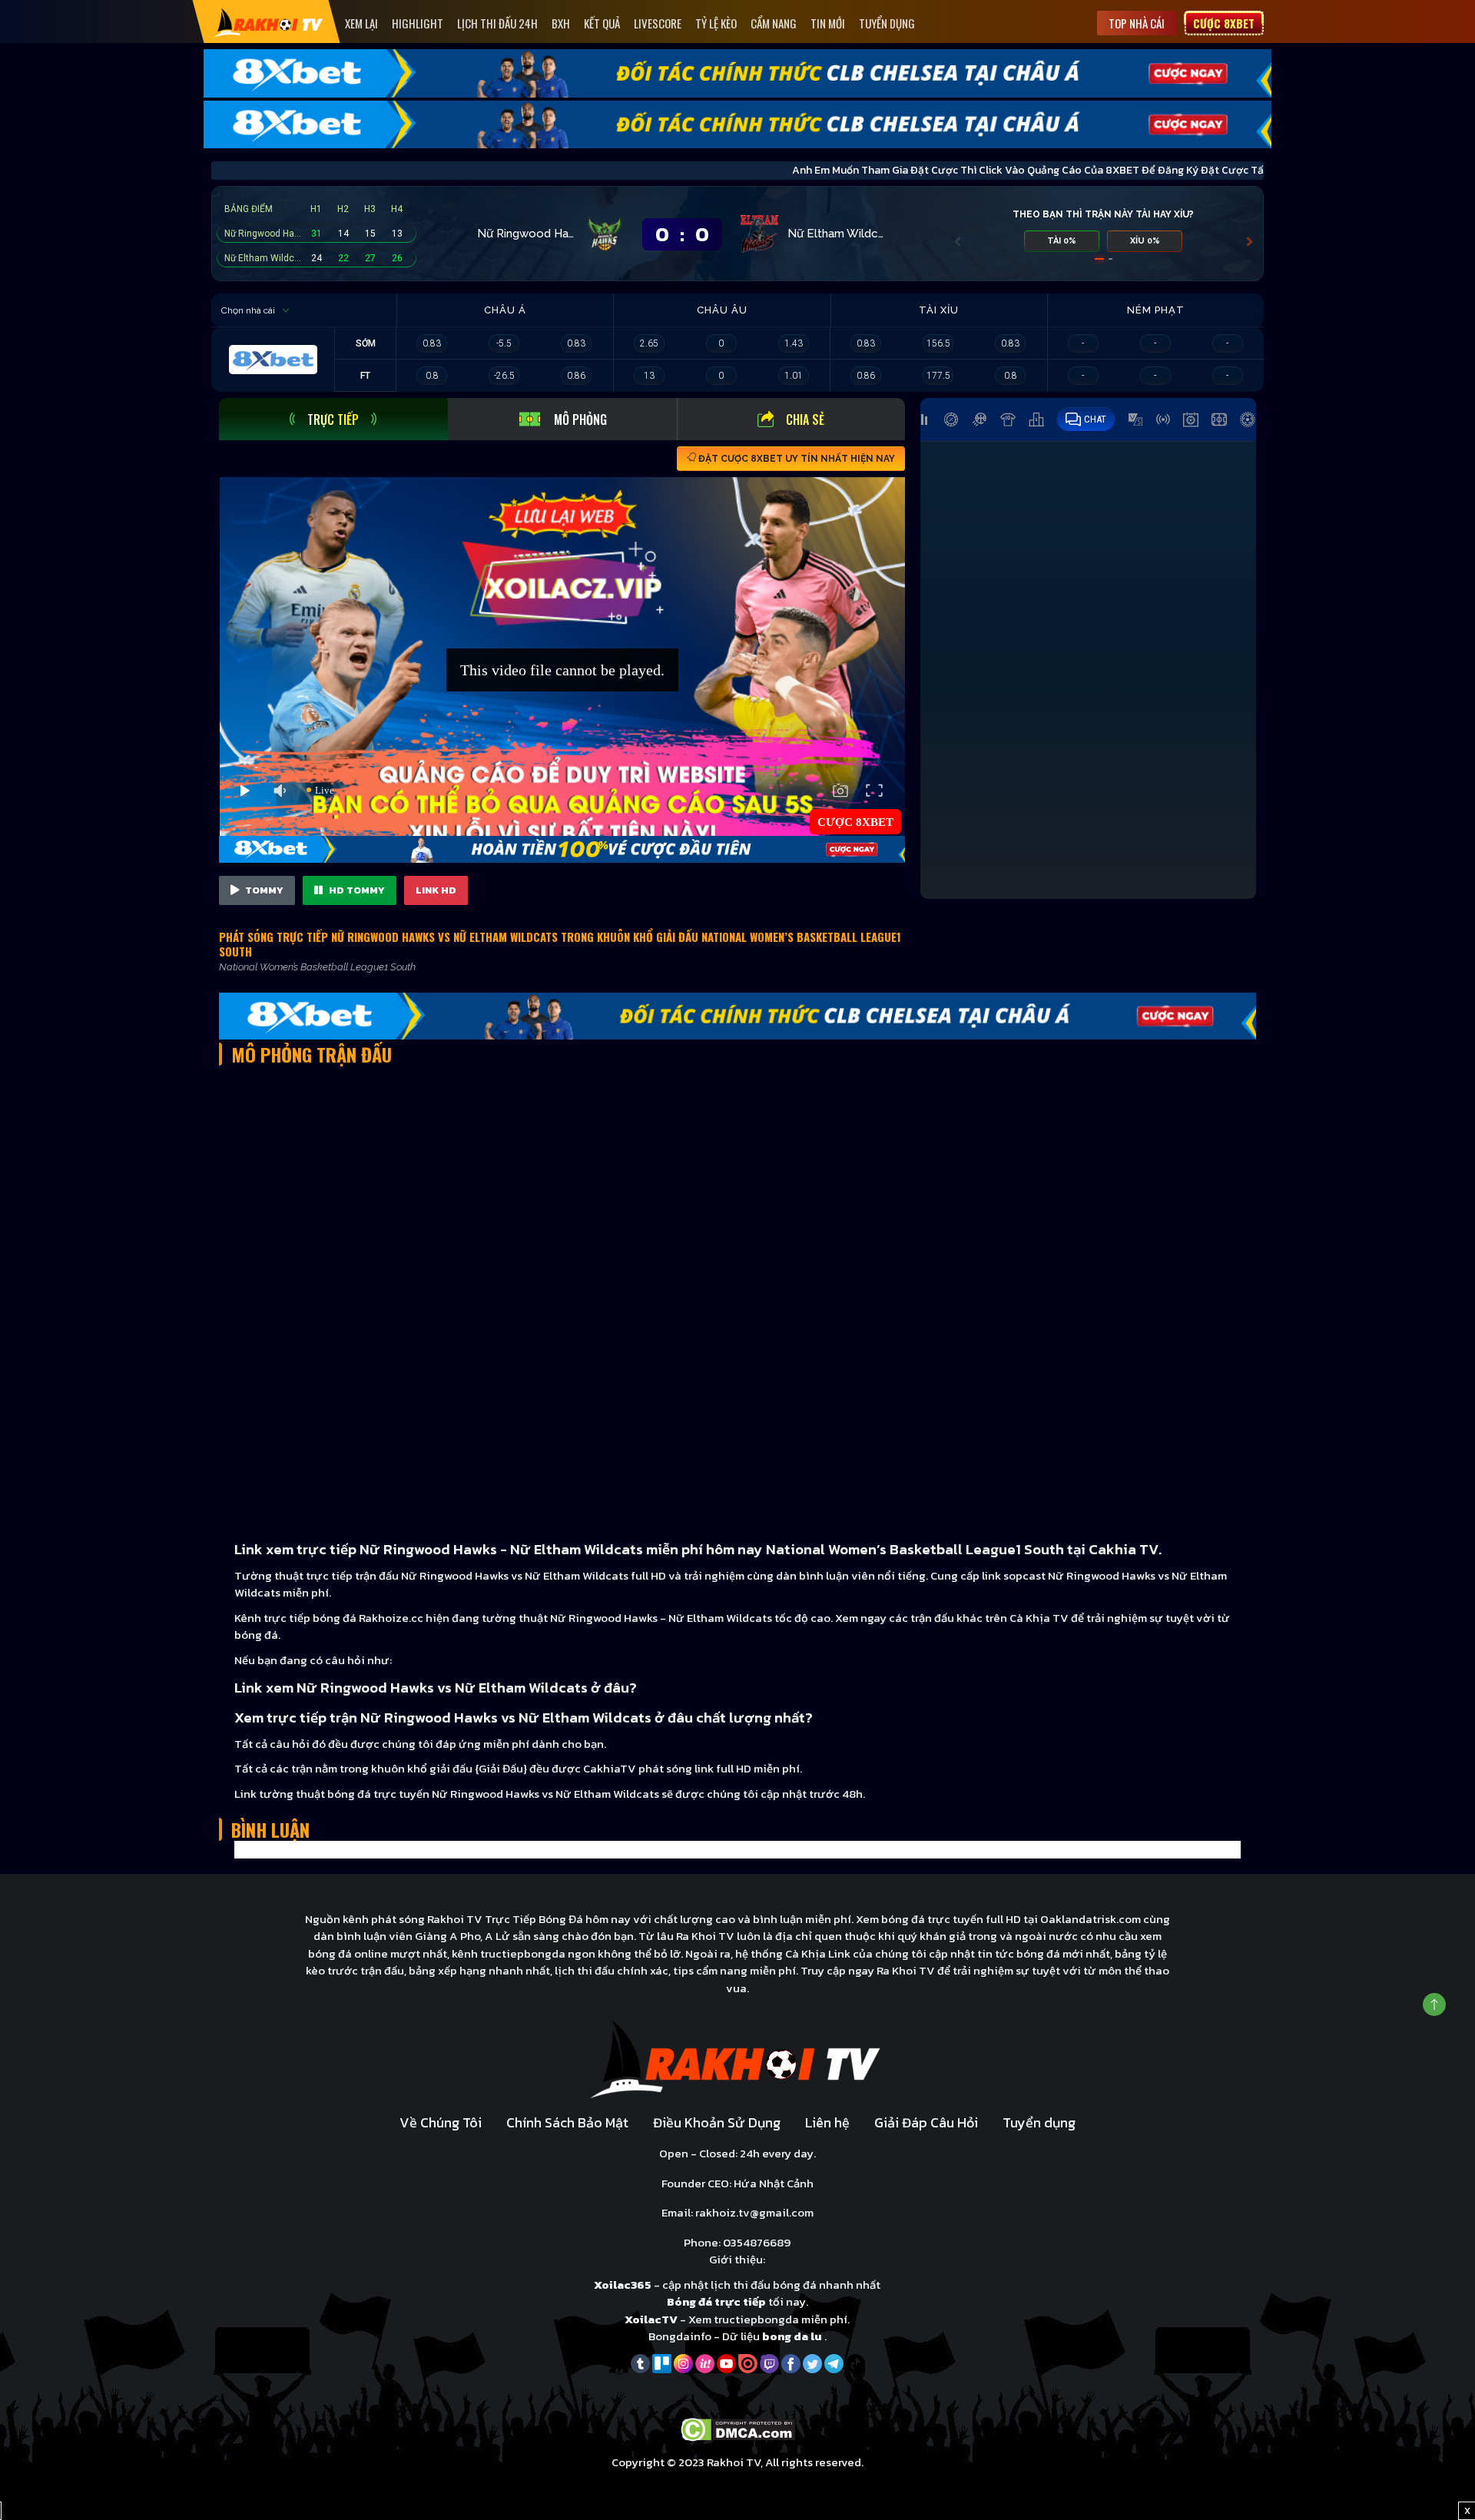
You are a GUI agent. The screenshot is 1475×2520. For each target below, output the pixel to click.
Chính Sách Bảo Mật (567, 2122)
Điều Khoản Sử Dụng (717, 2122)
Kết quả (602, 23)
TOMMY (263, 890)
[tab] (333, 419)
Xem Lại (361, 23)
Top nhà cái (1137, 23)
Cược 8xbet (1224, 23)
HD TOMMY (356, 890)
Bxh (561, 23)
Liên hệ (827, 2122)
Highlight (418, 23)
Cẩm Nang (774, 23)
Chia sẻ (805, 419)
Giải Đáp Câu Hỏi (926, 2122)
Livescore (658, 23)
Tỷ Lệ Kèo (716, 23)
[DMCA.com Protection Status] (738, 2428)
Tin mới (828, 23)
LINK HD (436, 890)
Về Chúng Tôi (441, 2122)
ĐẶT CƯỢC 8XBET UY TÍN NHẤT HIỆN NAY (796, 459)
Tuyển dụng (887, 23)
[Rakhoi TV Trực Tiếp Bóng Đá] (268, 22)
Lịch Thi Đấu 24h (497, 23)
